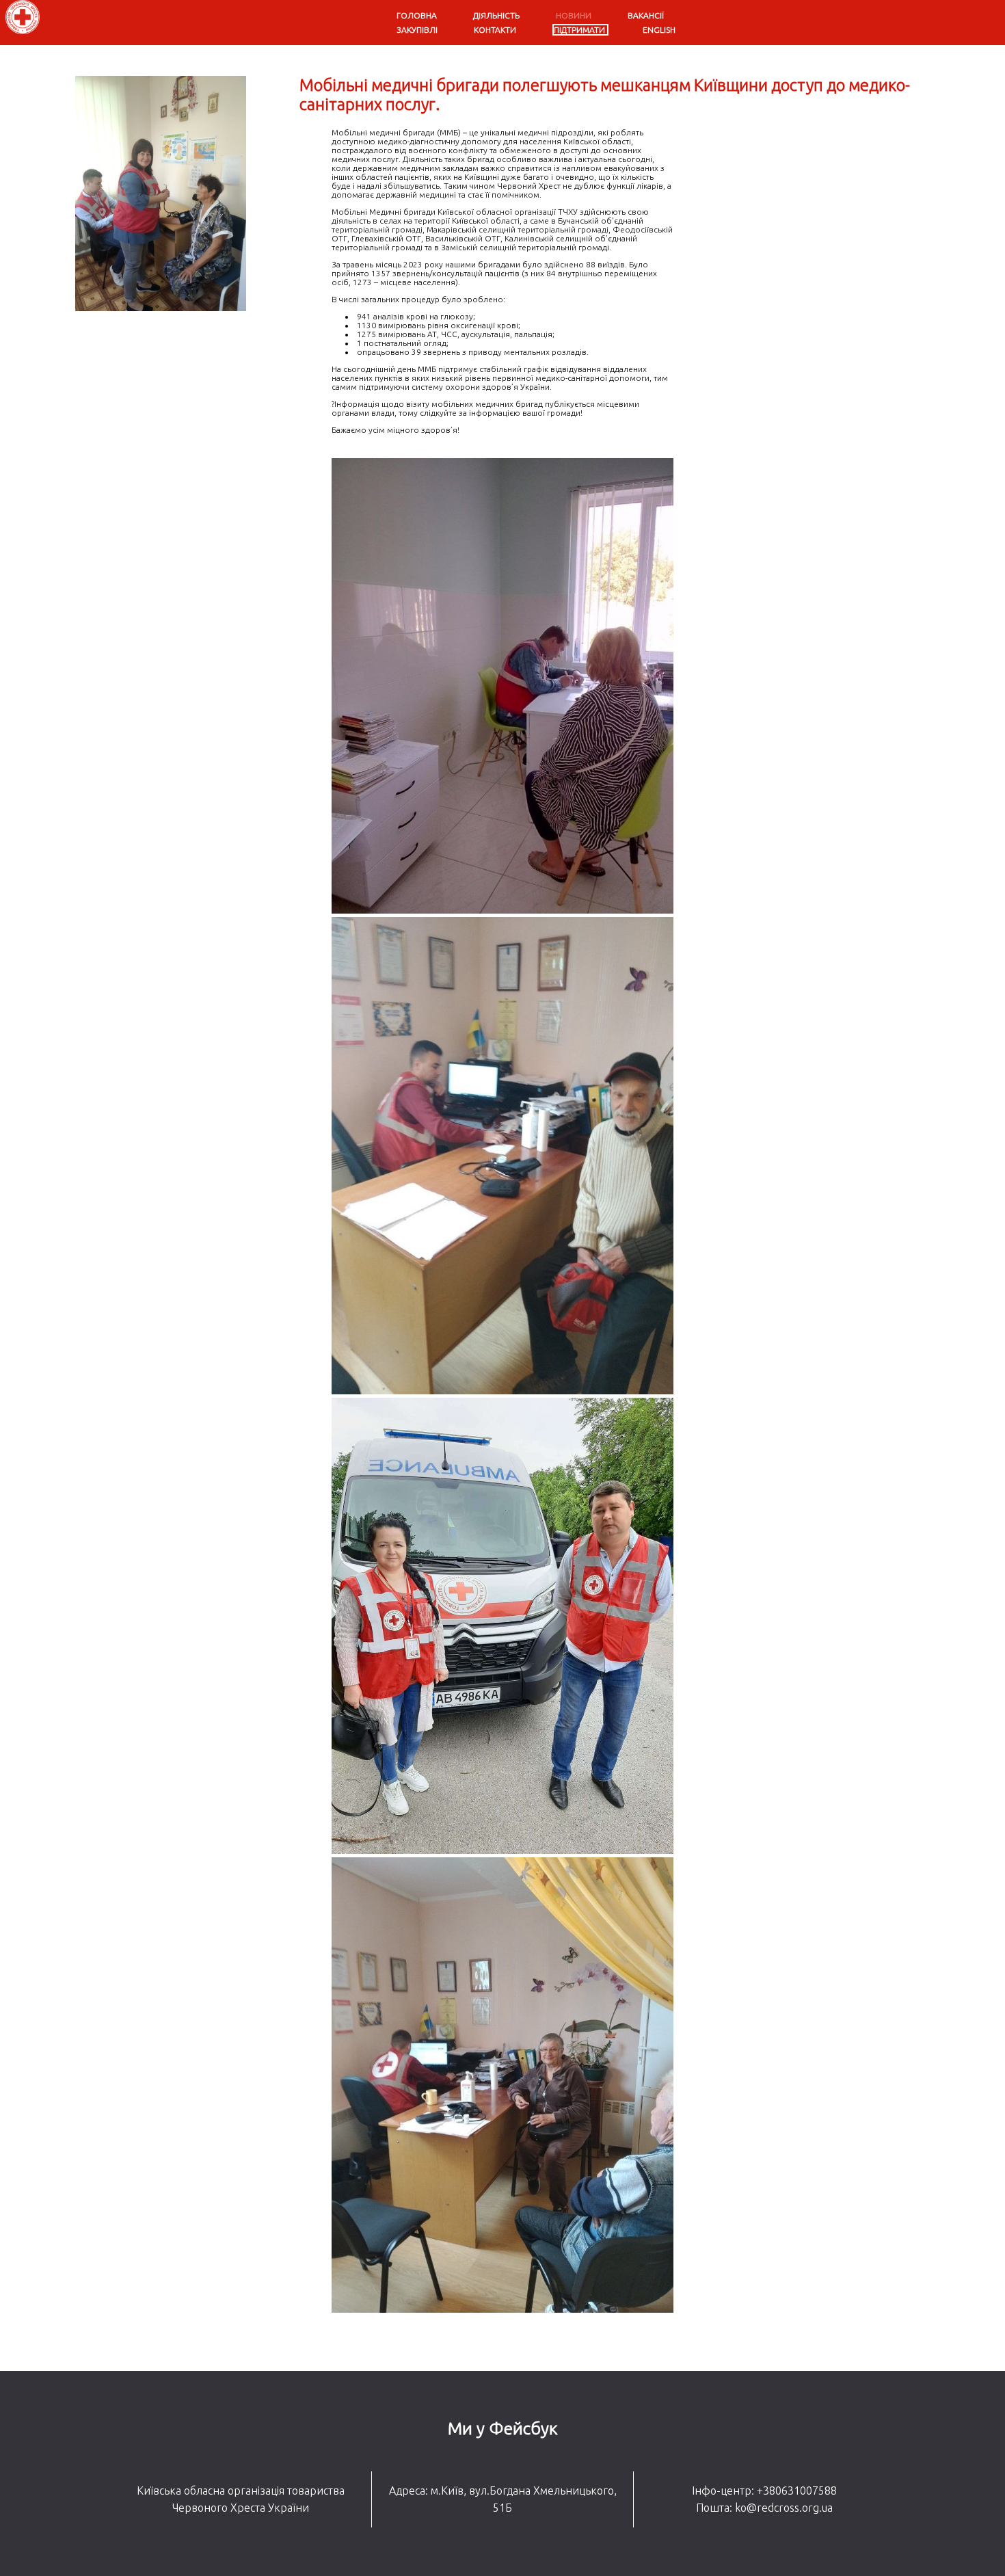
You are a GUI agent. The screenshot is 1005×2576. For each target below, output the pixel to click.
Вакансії (646, 15)
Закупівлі (417, 30)
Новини (574, 15)
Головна (417, 15)
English (659, 30)
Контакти (495, 30)
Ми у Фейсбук (503, 2428)
